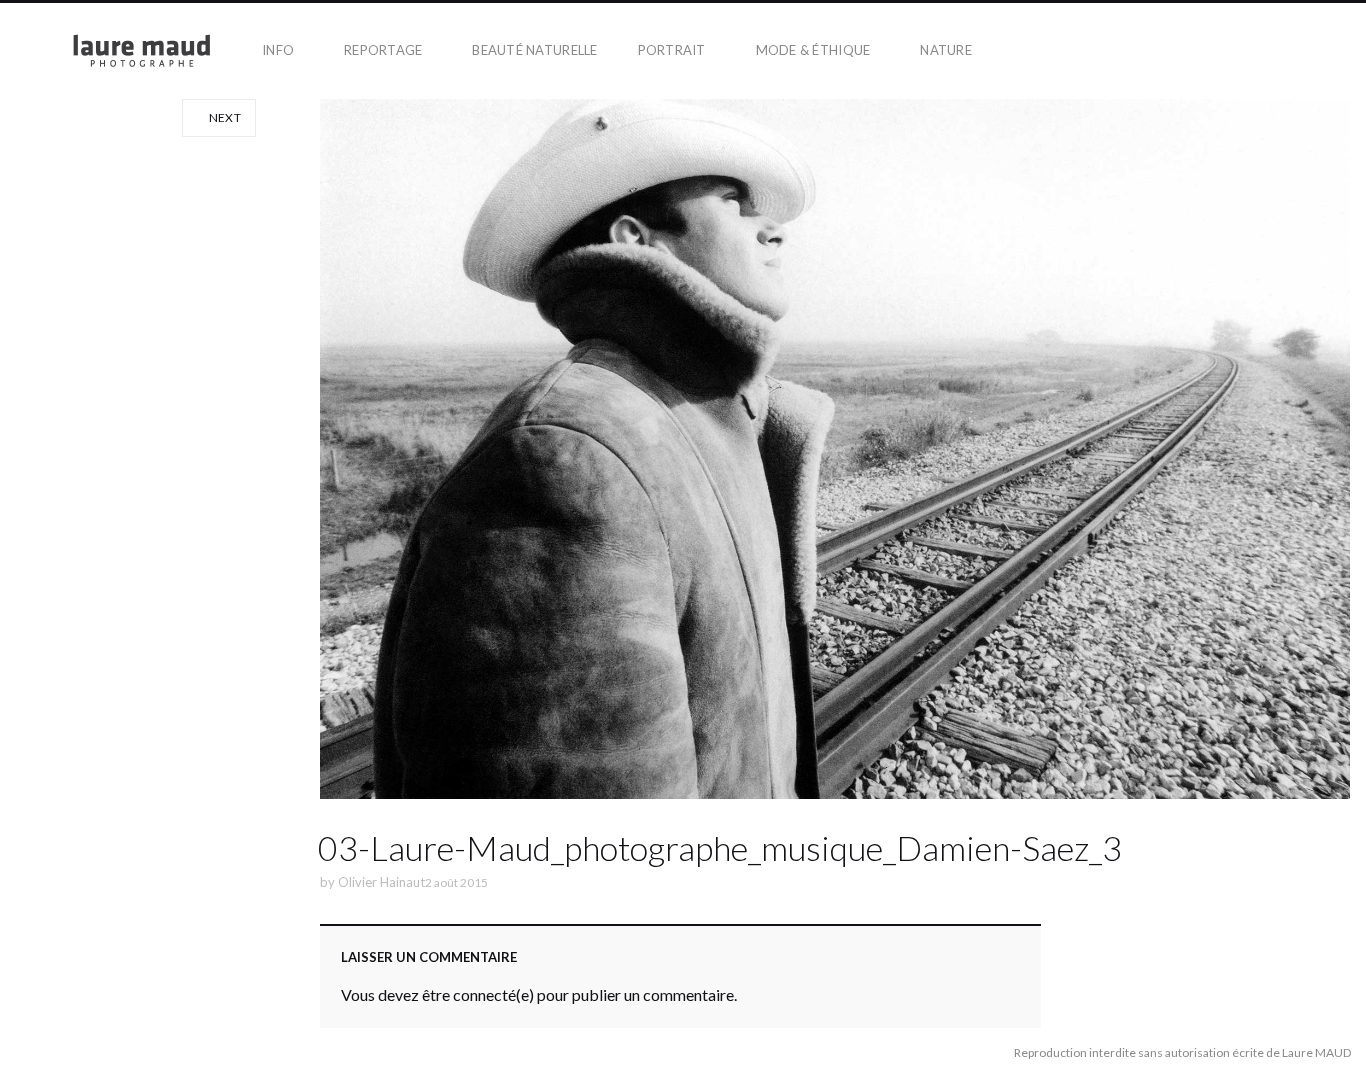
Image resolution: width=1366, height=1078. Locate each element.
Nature (946, 50)
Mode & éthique (813, 50)
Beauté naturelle (534, 50)
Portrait (672, 50)
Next (223, 117)
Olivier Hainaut (381, 882)
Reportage (383, 50)
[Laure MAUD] (121, 51)
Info (278, 50)
